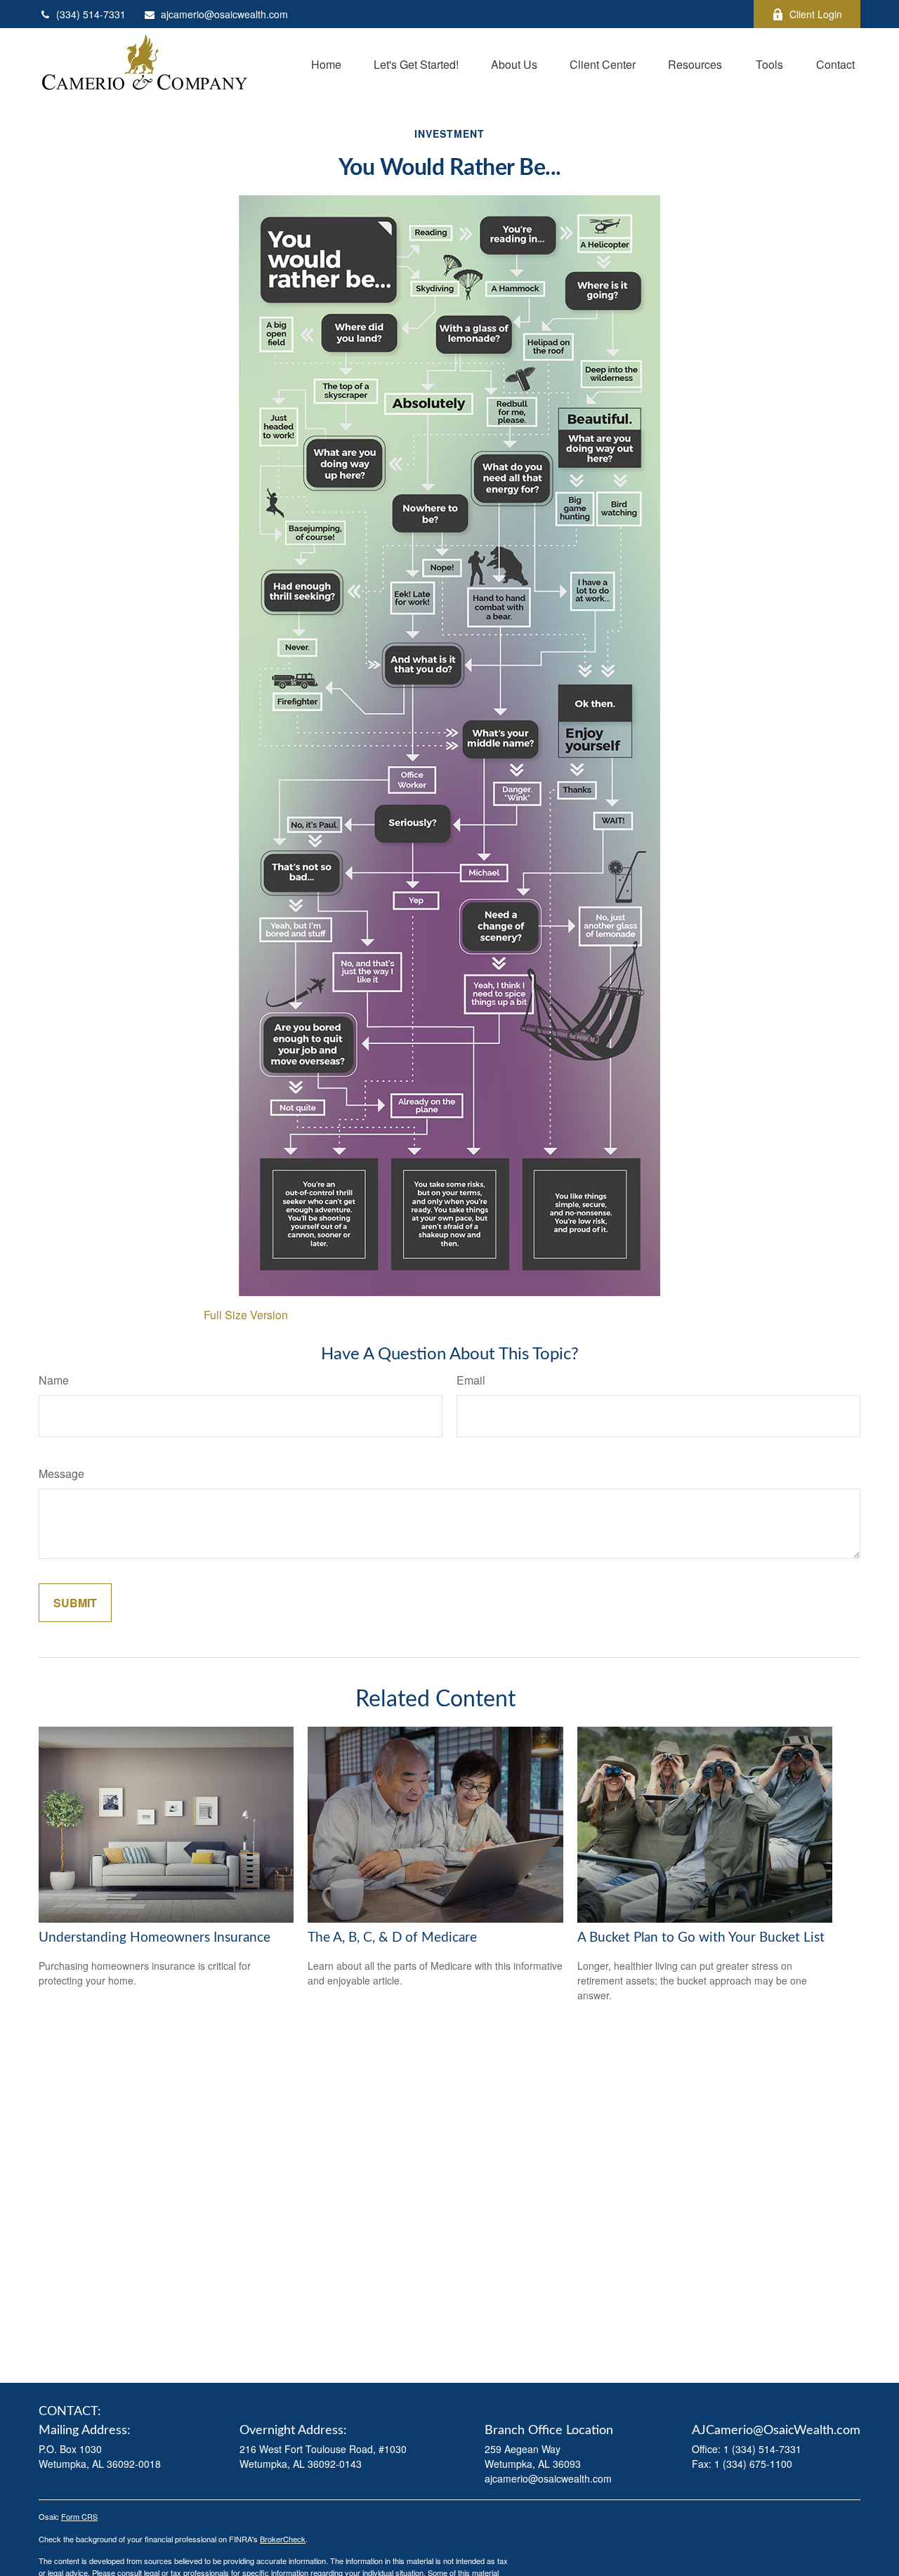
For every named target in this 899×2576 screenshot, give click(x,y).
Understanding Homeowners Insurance (155, 1938)
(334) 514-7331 (91, 14)
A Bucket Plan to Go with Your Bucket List (701, 1938)
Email (471, 1380)
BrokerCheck (283, 2539)
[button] (326, 63)
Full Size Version (246, 1315)
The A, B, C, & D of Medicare (392, 1938)
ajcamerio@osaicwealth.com (224, 14)
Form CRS (79, 2516)
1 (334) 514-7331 (762, 2449)
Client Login (816, 14)
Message (61, 1473)
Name (54, 1380)
